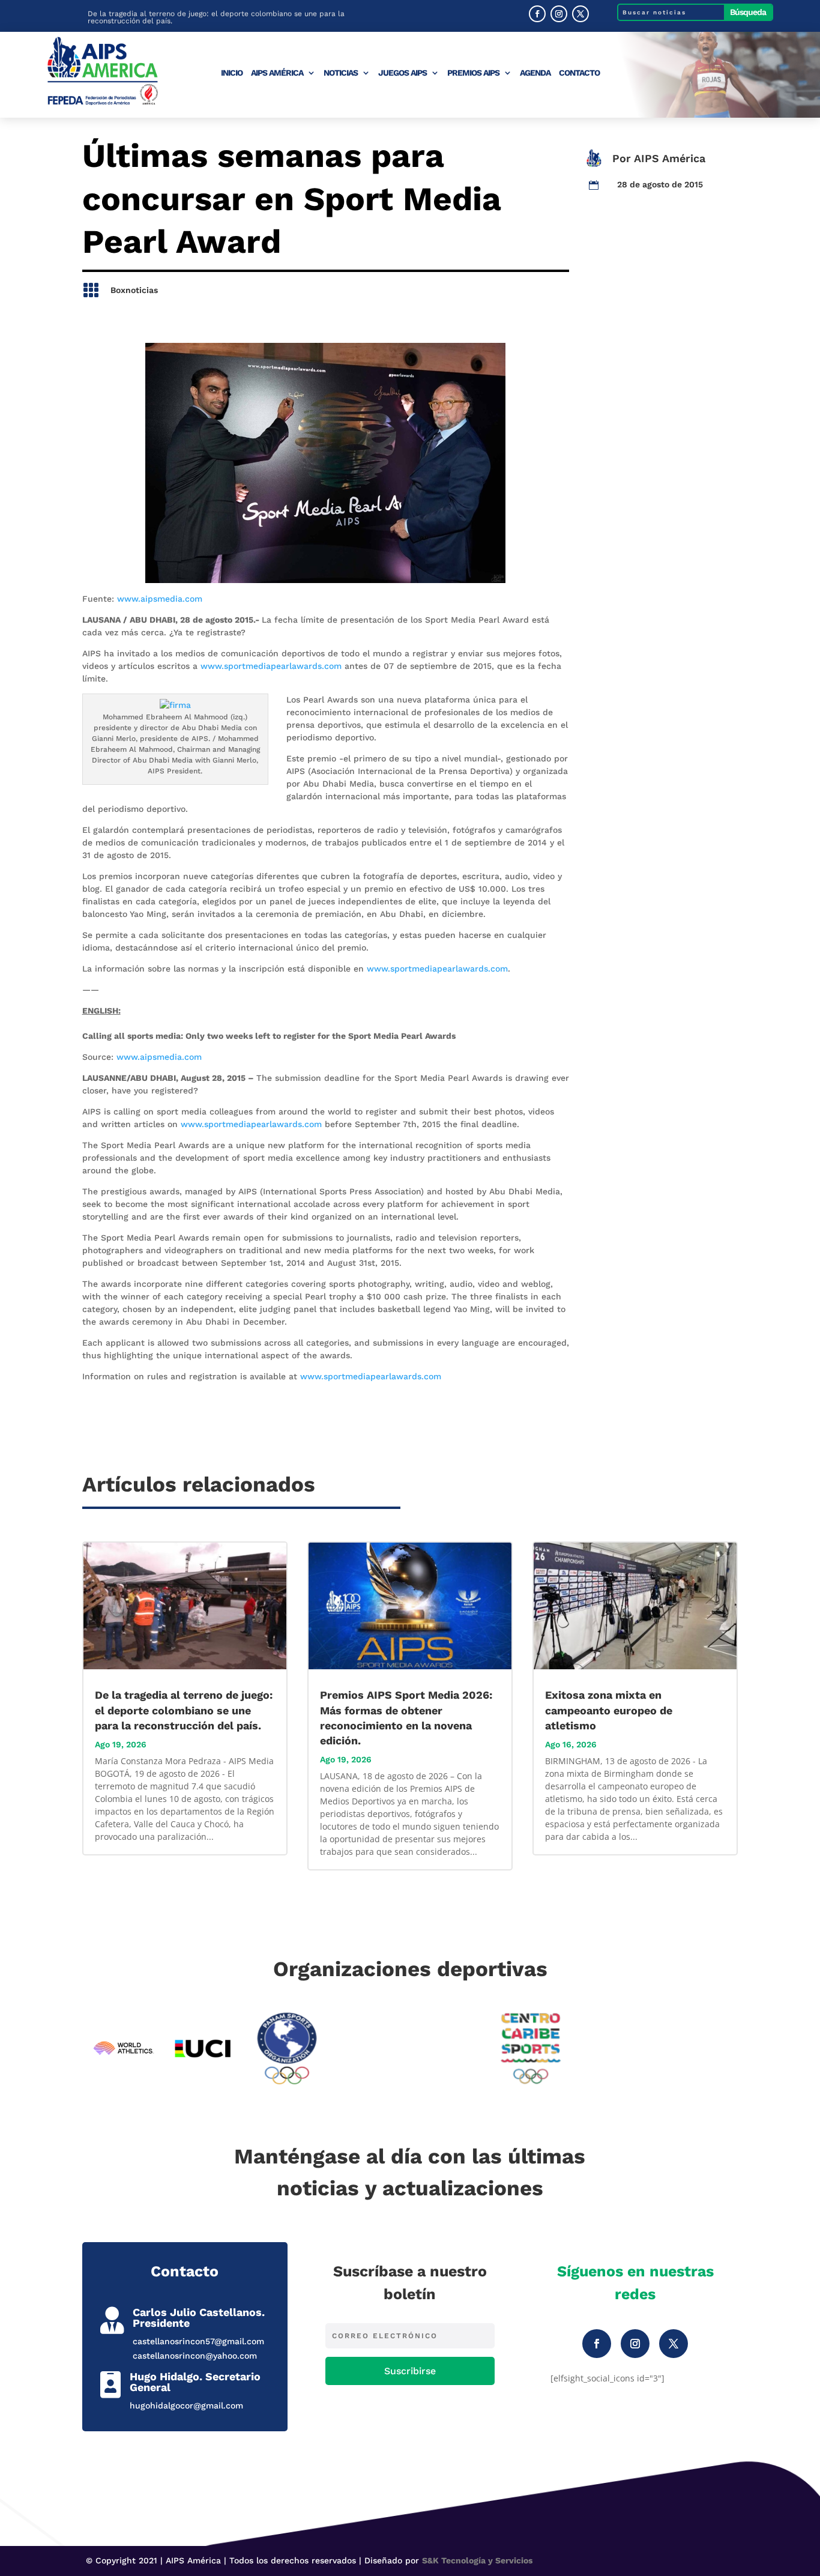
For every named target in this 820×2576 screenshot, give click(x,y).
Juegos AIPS (402, 73)
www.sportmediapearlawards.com (271, 666)
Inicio (232, 73)
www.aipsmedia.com (160, 599)
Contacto (579, 73)
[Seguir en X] (580, 14)
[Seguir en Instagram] (559, 14)
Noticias (341, 73)
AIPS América (277, 73)
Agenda (535, 73)
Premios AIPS (473, 73)
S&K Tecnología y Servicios (477, 2560)
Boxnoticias (134, 290)
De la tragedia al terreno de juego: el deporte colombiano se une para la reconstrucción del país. (216, 17)
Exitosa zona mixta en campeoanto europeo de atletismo (609, 1710)
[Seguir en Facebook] (537, 14)
